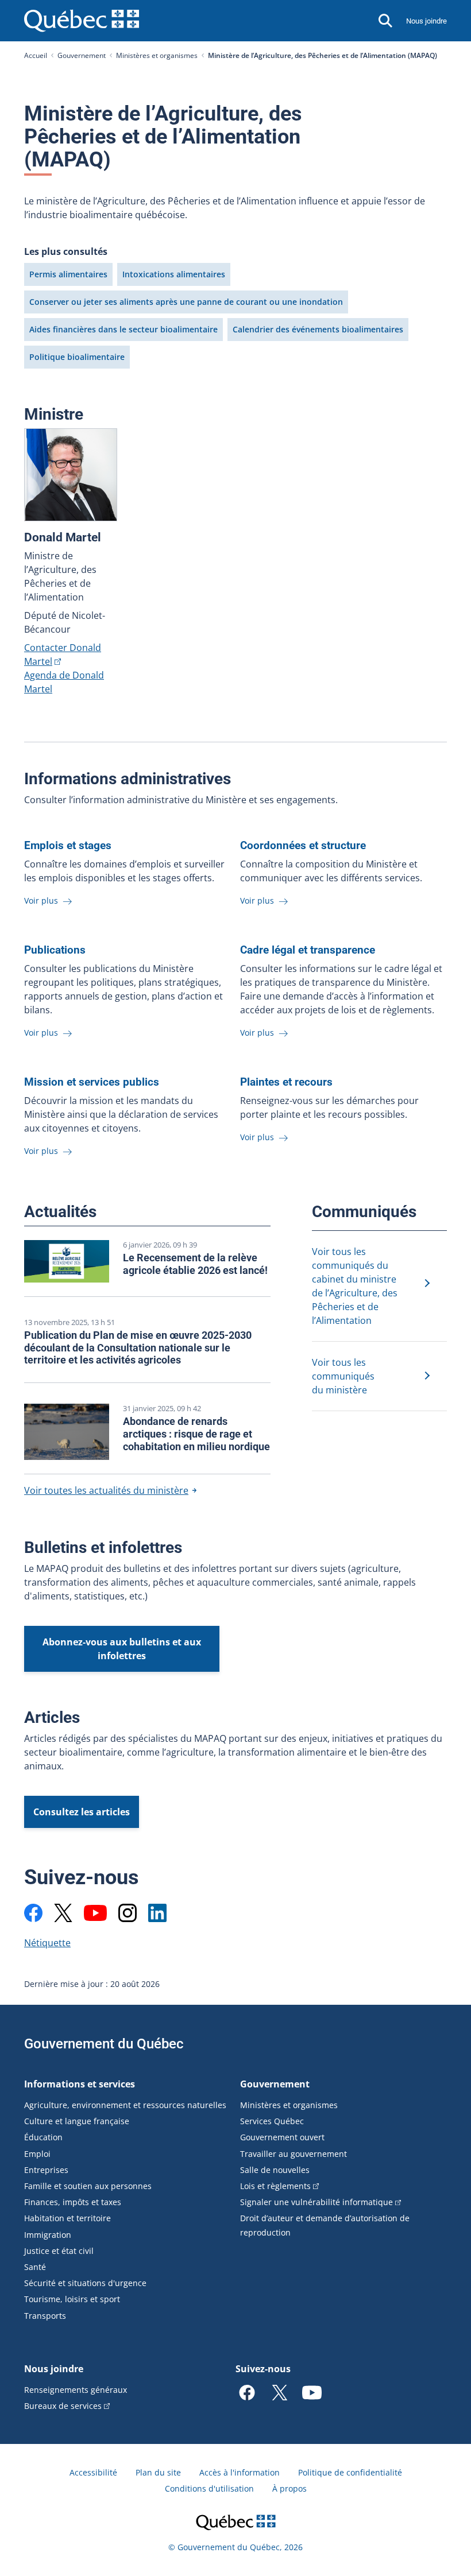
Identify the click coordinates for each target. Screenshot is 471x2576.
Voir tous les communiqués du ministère (343, 1376)
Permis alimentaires (68, 274)
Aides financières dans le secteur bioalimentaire (123, 329)
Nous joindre (426, 21)
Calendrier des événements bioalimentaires (318, 329)
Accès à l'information (240, 2472)
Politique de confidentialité (350, 2472)
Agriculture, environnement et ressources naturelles (125, 2105)
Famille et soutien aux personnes (88, 2186)
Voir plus (42, 900)
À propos (289, 2488)
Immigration (48, 2235)
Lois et (275, 2186)
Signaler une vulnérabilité (316, 2202)
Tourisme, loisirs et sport (72, 2299)
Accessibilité (93, 2472)
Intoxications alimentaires (174, 274)
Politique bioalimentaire (77, 357)
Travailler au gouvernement (294, 2154)
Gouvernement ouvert (282, 2137)
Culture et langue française (77, 2121)
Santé (35, 2267)
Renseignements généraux (76, 2390)
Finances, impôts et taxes (73, 2202)
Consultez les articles (82, 1812)
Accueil (36, 55)
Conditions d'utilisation (209, 2488)
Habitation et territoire (67, 2218)
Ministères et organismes (157, 55)
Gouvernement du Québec (104, 2044)
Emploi (37, 2154)
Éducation (43, 2137)
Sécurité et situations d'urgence (85, 2283)
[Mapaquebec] (33, 1913)
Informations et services (80, 2084)
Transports (45, 2316)
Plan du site (158, 2472)
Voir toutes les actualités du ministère (106, 1490)
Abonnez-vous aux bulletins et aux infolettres (122, 1649)
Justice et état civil (59, 2251)
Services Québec (272, 2121)
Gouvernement (82, 55)
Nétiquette (47, 1943)
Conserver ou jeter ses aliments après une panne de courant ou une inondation (186, 302)
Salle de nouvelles (275, 2170)
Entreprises (46, 2170)
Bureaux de (63, 2406)
